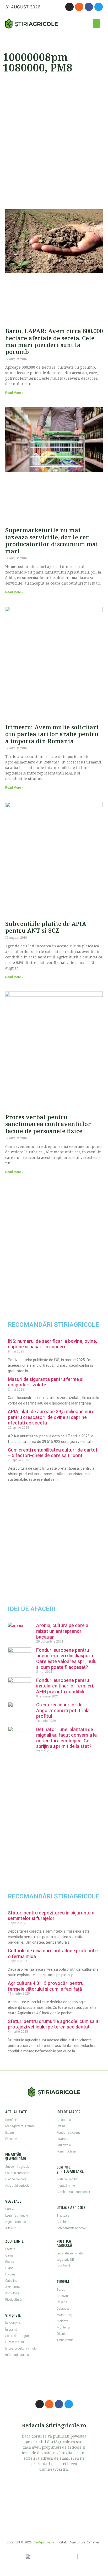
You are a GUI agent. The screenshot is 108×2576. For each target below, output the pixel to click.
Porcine (10, 2274)
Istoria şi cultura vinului (21, 2348)
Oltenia (61, 2334)
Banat (61, 2290)
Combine (63, 2222)
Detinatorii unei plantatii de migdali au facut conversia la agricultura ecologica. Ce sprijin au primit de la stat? (66, 1738)
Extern (10, 2133)
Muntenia (63, 2327)
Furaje (9, 2209)
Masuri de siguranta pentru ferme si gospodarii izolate (46, 1382)
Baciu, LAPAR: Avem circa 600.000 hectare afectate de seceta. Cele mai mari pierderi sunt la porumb (54, 341)
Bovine (10, 2262)
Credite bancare (16, 2179)
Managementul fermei (20, 2126)
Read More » (14, 393)
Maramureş (64, 2315)
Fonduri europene (17, 2173)
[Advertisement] (54, 142)
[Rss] (79, 7)
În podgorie (13, 2323)
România (11, 2120)
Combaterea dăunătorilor (73, 2192)
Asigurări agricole (17, 2186)
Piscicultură (13, 2300)
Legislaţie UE (65, 2260)
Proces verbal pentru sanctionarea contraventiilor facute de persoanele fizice (48, 1124)
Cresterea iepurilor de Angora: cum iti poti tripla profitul (63, 1710)
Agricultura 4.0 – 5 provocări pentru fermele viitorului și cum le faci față (46, 1986)
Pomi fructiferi (66, 2151)
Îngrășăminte (66, 2186)
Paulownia (64, 2145)
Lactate (10, 2249)
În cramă (11, 2330)
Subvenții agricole (17, 2167)
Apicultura (64, 2120)
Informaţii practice (18, 2355)
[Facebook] (89, 7)
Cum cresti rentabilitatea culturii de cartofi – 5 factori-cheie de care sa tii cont (53, 1453)
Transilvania (65, 2340)
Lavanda (62, 2139)
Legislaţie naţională (70, 2253)
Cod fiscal (63, 2266)
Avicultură (12, 2293)
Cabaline (11, 2281)
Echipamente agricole (71, 2228)
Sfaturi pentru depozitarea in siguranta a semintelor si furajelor (51, 1916)
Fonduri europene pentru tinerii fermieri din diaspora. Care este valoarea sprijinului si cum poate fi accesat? (67, 1659)
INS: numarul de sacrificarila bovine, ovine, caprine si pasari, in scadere (52, 1344)
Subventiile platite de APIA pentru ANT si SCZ (46, 927)
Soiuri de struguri (17, 2336)
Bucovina (63, 2296)
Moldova (63, 2321)
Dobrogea (63, 2309)
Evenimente (13, 2139)
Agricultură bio (15, 2222)
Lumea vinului (15, 2342)
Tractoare (63, 2216)
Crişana (62, 2302)
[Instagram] (69, 7)
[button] (96, 24)
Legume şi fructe (17, 2216)
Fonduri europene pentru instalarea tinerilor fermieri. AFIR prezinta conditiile (65, 1686)
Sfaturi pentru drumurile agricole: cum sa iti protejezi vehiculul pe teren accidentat (54, 2024)
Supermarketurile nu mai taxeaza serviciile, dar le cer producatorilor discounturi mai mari (52, 540)
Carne (9, 2255)
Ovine (9, 2268)
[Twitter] (99, 7)
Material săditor (67, 2179)
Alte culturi (13, 2228)
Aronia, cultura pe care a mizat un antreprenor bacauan (62, 1631)
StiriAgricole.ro (43, 2542)
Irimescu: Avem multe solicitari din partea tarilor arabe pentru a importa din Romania (52, 734)
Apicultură (12, 2287)
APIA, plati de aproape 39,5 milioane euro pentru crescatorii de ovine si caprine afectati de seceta (51, 1417)
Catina (61, 2126)
